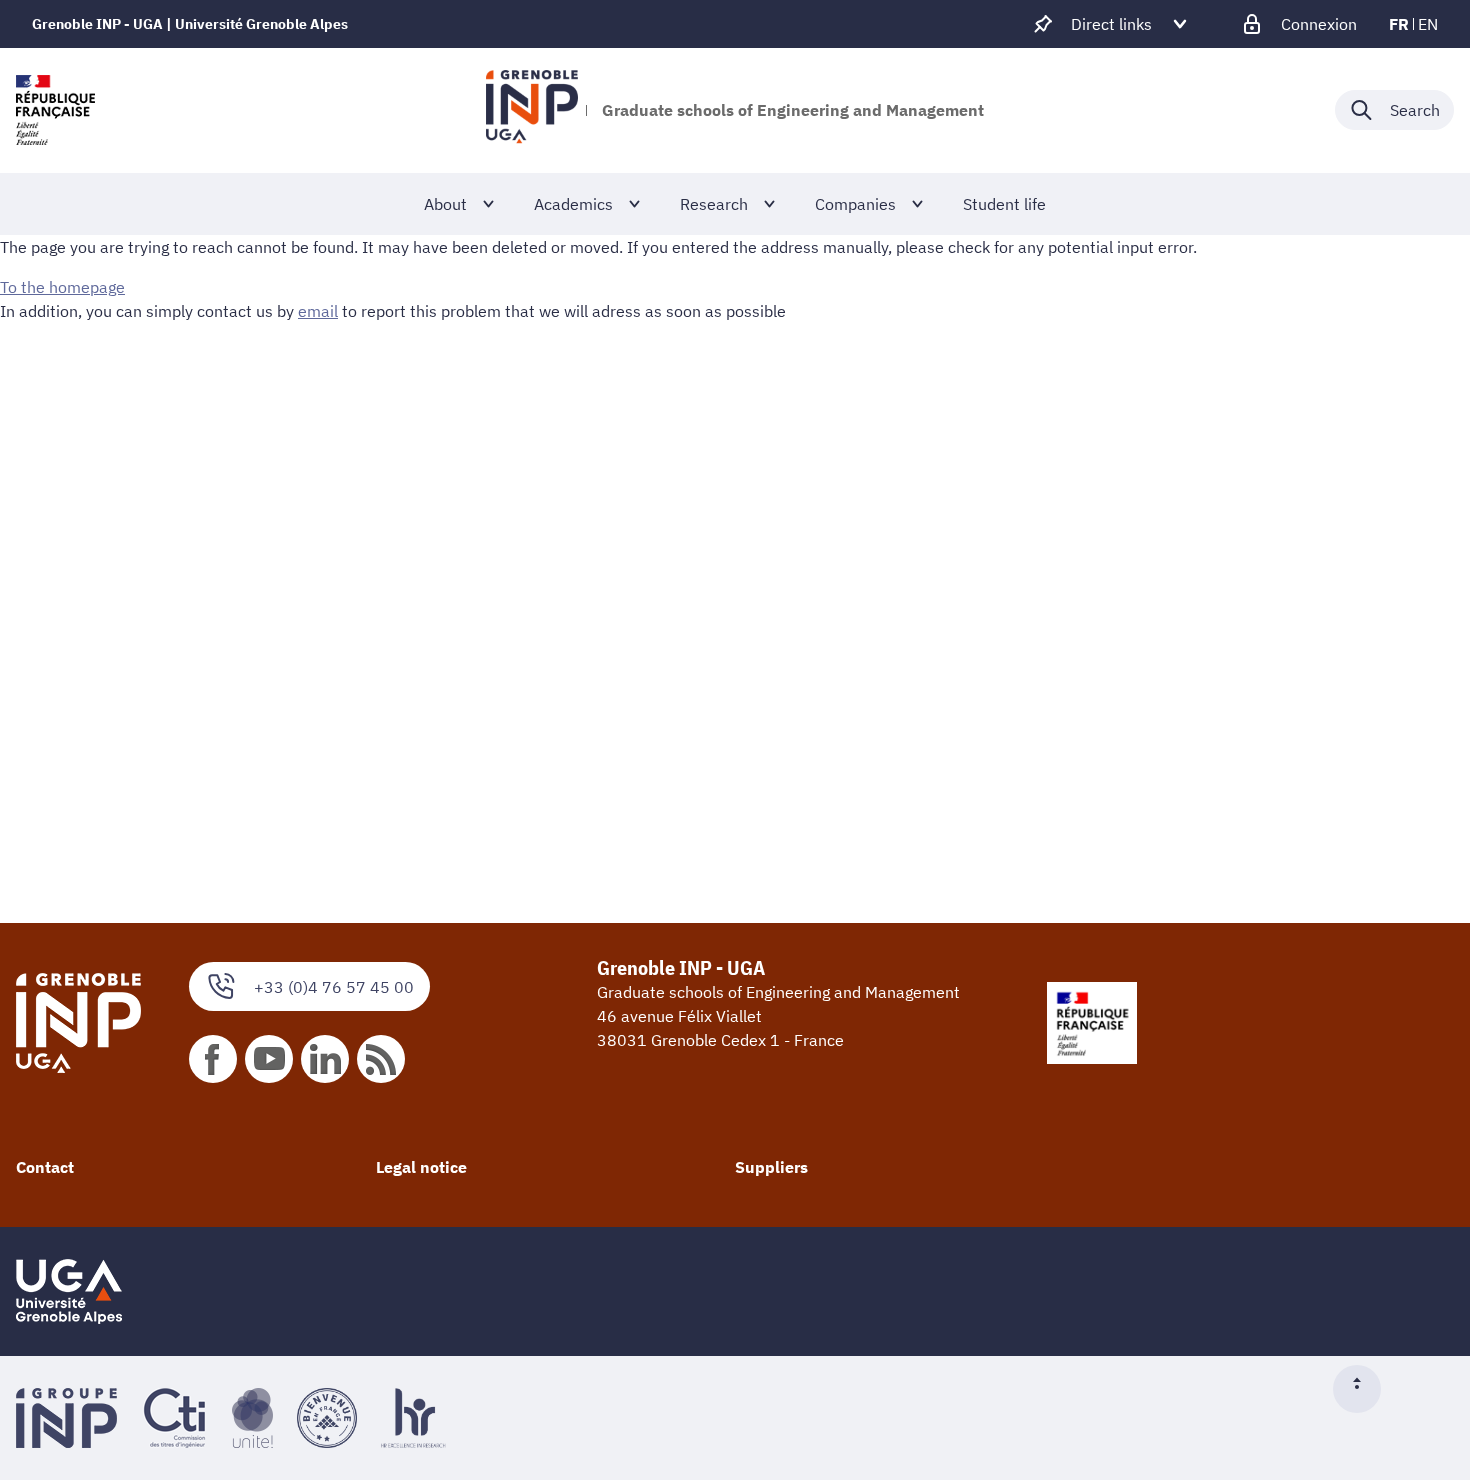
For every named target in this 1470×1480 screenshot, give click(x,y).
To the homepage (62, 287)
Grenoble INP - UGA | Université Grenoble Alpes (190, 24)
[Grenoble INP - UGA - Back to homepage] (531, 110)
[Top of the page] (1365, 1389)
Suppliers (771, 1167)
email (318, 311)
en (1428, 24)
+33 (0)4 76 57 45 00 (334, 987)
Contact (45, 1167)
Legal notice (421, 1167)
